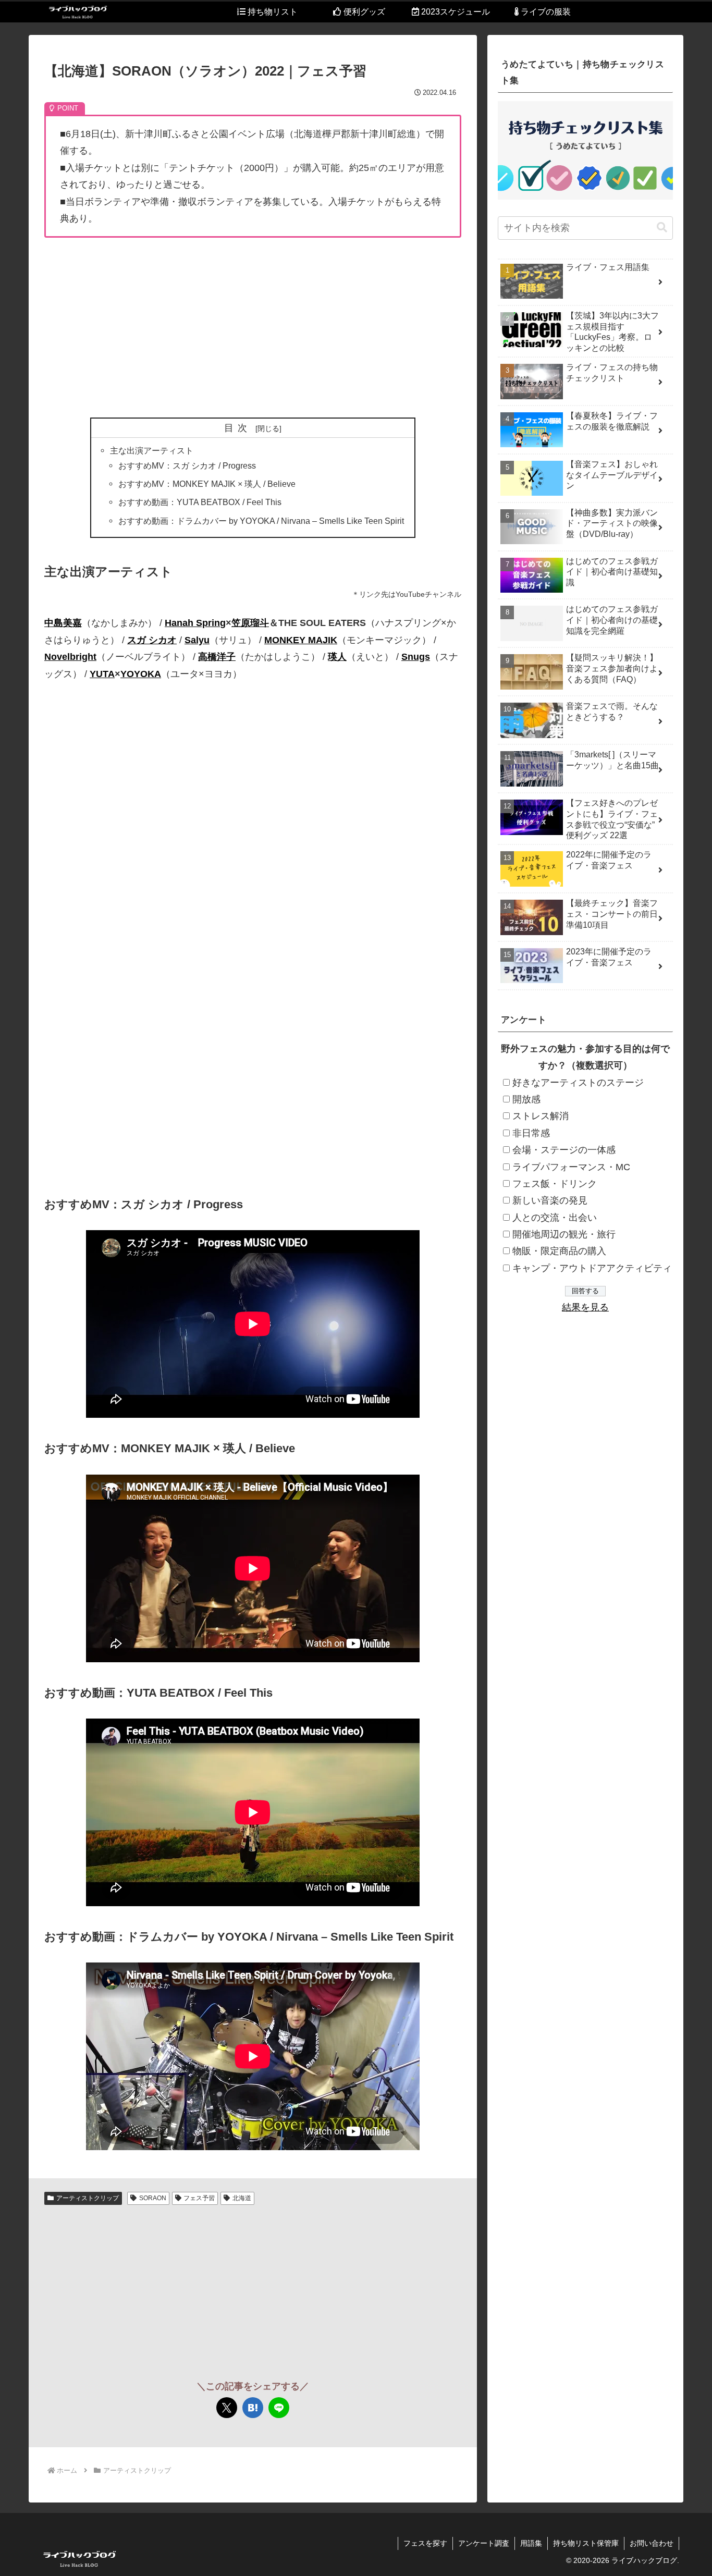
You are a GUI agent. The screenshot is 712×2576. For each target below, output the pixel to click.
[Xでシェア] (227, 2408)
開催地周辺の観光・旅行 (564, 1234)
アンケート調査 (484, 2543)
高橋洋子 (217, 657)
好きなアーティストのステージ (578, 1083)
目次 (238, 428)
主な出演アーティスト (152, 450)
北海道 (242, 2198)
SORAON (153, 2198)
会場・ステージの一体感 (564, 1150)
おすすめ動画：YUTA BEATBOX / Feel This (200, 502)
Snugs (416, 657)
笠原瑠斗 (250, 623)
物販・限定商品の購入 (559, 1252)
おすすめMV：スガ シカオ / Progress (187, 465)
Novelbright (70, 657)
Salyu (197, 640)
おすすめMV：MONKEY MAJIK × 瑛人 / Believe (207, 484)
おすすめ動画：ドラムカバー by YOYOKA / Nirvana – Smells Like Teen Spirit (261, 521)
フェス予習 (199, 2198)
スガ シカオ (152, 640)
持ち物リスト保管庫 (586, 2543)
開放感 (526, 1099)
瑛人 (337, 657)
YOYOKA (141, 674)
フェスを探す (425, 2543)
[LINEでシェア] (279, 2408)
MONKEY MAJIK (301, 640)
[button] (662, 228)
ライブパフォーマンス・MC (571, 1167)
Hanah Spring (195, 623)
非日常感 (531, 1133)
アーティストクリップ (88, 2198)
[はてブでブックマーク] (253, 2408)
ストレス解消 (541, 1117)
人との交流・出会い (555, 1218)
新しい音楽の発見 (550, 1201)
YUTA (102, 674)
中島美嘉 (63, 623)
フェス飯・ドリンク (555, 1184)
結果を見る (585, 1307)
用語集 (531, 2543)
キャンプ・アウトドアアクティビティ (592, 1268)
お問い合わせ (652, 2543)
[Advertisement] (253, 328)
